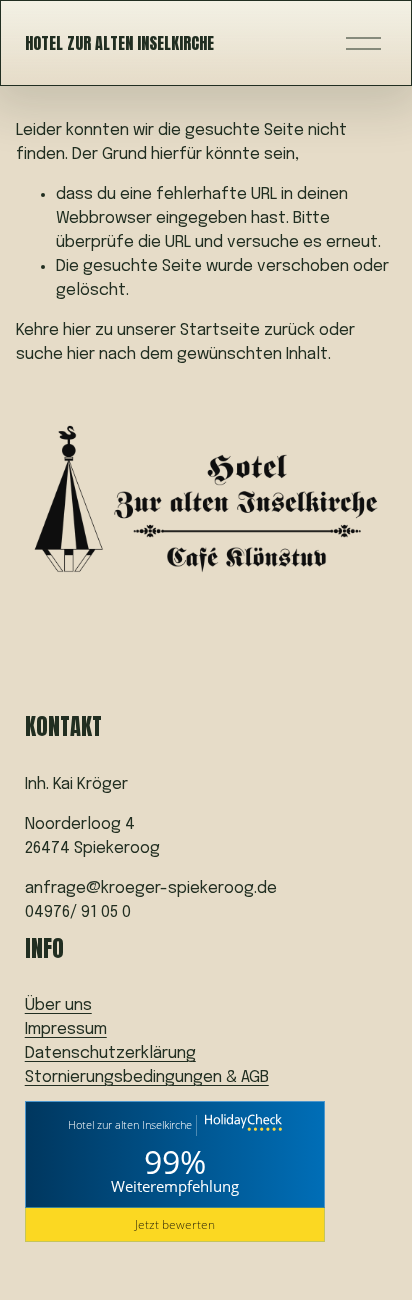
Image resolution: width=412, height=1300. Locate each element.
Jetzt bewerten (175, 1224)
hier (77, 330)
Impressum (66, 1029)
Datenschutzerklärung (110, 1053)
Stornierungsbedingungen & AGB (147, 1077)
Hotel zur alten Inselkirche (119, 43)
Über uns (58, 1005)
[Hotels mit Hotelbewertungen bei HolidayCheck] (241, 1125)
